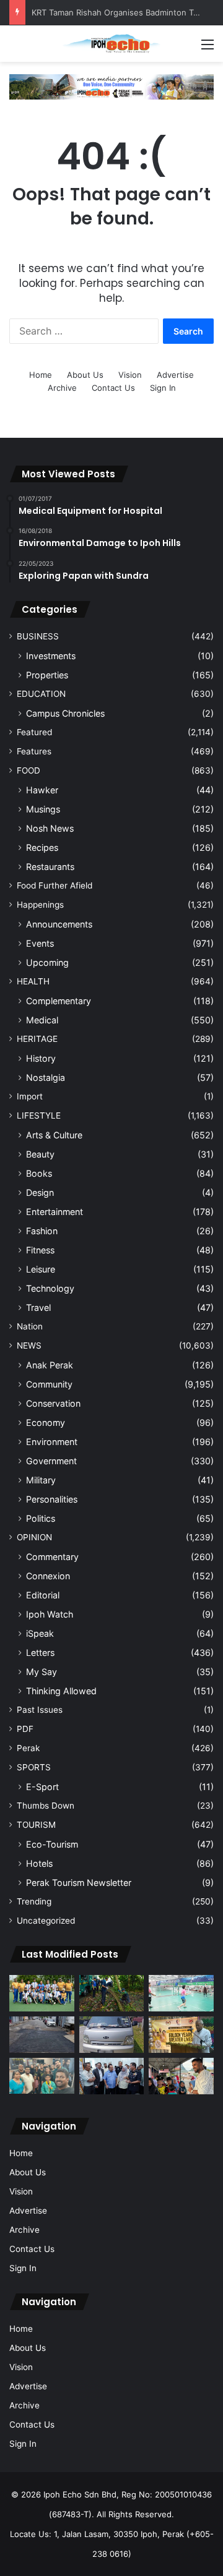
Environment (52, 1442)
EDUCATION (41, 694)
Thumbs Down (46, 1806)
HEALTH (33, 981)
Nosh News (50, 828)
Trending (34, 1901)
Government (51, 1461)
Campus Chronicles (65, 713)
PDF (25, 1729)
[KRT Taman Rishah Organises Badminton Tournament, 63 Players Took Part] (181, 1993)
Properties (47, 675)
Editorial (43, 1595)
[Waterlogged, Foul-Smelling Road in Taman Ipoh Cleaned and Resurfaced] (42, 2035)
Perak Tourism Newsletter (79, 1883)
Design (40, 1192)
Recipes (42, 847)
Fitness (40, 1250)
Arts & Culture (54, 1135)
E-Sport (42, 1787)
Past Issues (40, 1710)
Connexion (48, 1576)
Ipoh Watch (50, 1614)
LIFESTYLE (39, 1115)
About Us (85, 375)
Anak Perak (50, 1365)
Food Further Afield (55, 885)
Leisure (41, 1269)
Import (30, 1096)
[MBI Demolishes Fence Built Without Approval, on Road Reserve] (112, 1993)
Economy (46, 1422)
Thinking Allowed (61, 1691)
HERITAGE (37, 1039)
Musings (43, 809)
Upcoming (47, 962)
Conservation (53, 1403)
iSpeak (40, 1633)
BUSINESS (38, 636)
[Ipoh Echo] (111, 44)
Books (39, 1173)
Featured (34, 732)
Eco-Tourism (52, 1844)
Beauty (40, 1154)
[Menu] (208, 49)
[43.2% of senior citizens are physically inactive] (181, 2035)
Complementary (59, 1001)
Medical (42, 1020)
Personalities (52, 1499)
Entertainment (55, 1212)
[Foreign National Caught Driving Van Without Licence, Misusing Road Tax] (112, 2035)
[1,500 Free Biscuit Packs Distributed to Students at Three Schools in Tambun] (181, 2076)
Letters (40, 1653)
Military (41, 1480)
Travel (38, 1307)
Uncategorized (46, 1921)
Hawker (42, 790)
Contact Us (113, 388)
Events (40, 943)
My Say (42, 1672)
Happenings (40, 905)
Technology (50, 1288)
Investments (51, 656)
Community (49, 1384)
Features (34, 751)
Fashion (42, 1231)
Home (41, 375)
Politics (41, 1518)
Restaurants (50, 867)
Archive (62, 388)
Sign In (163, 388)
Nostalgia (46, 1077)
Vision (130, 375)
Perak (28, 1748)
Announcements (59, 924)
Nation (30, 1326)
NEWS (29, 1346)
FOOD (28, 770)
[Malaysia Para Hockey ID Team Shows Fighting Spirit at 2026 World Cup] (42, 1993)
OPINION (34, 1537)
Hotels (39, 1863)
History (41, 1058)
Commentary (52, 1557)
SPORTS (34, 1767)
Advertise (175, 375)
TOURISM (36, 1825)
